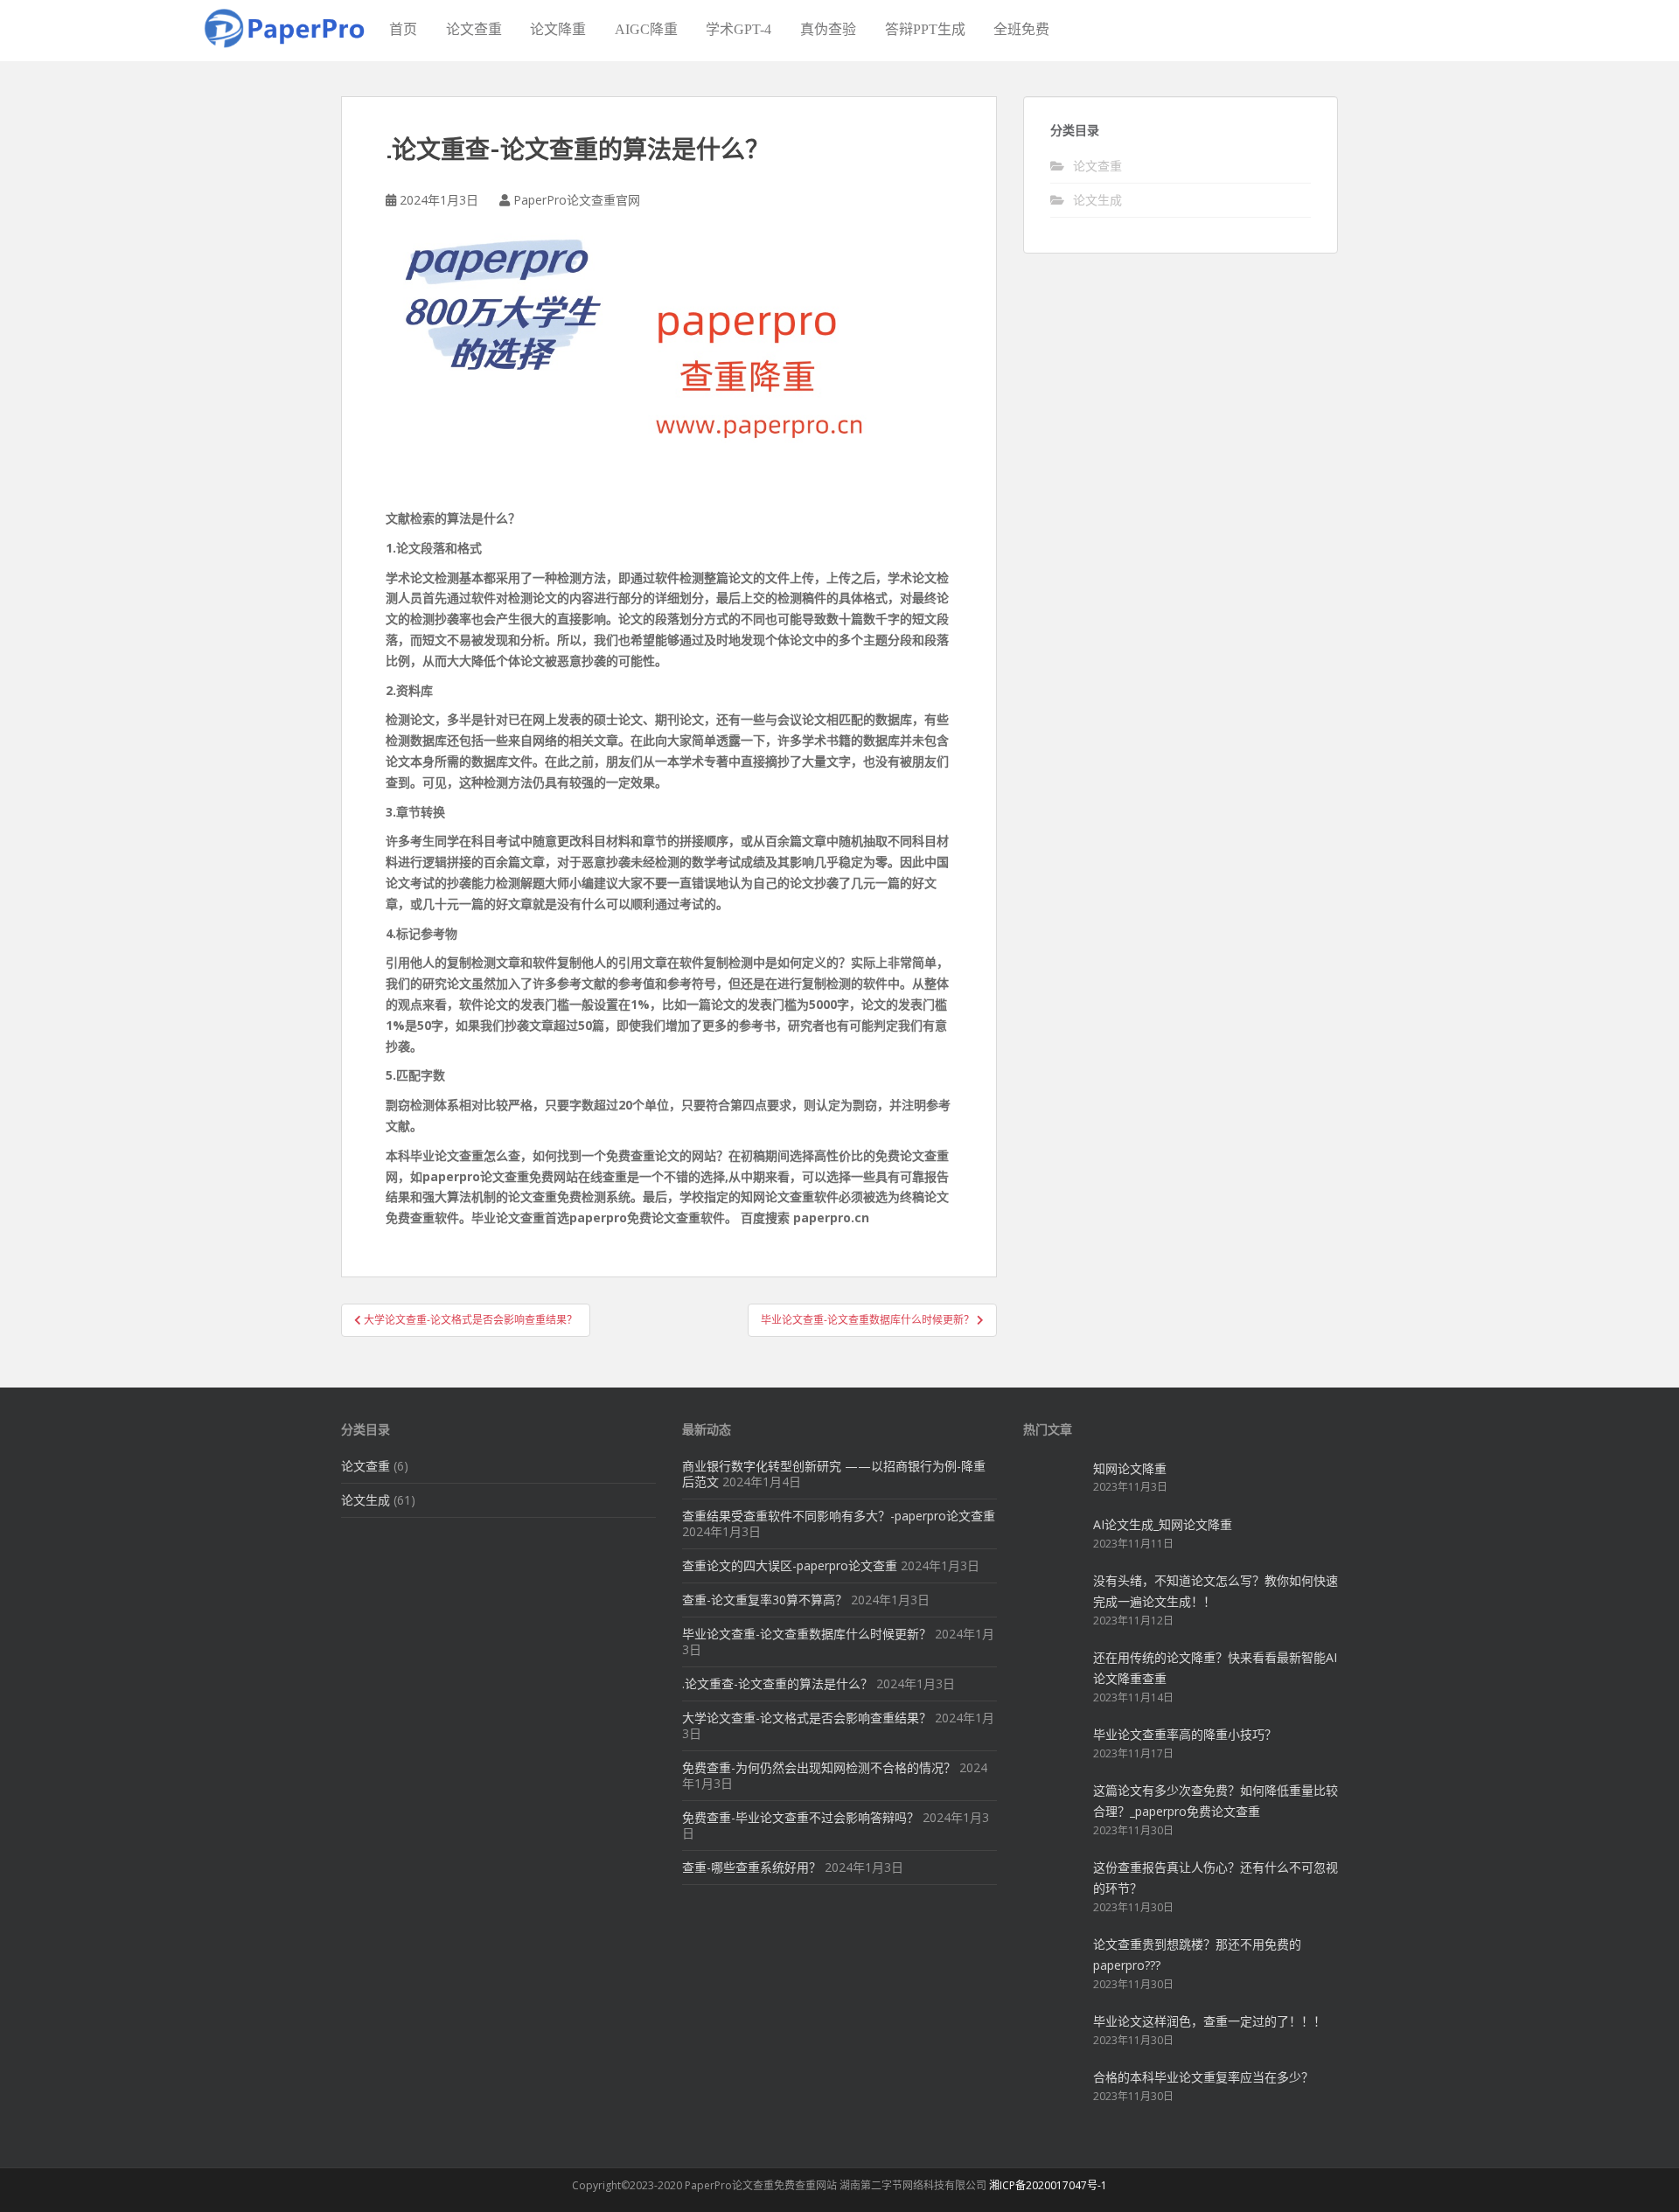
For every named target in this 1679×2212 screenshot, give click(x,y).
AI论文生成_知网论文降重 (1163, 1524)
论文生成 (1097, 200)
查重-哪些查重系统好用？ (752, 1867)
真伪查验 (828, 29)
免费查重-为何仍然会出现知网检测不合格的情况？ (819, 1767)
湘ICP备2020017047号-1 (1048, 2185)
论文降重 (558, 29)
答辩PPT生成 (925, 29)
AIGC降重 (646, 29)
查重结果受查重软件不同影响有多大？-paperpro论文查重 (839, 1516)
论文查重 (474, 29)
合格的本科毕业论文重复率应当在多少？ (1203, 2077)
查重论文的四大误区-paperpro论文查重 (790, 1565)
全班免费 (1021, 29)
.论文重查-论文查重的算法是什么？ (777, 1683)
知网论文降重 (1130, 1468)
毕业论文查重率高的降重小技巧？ (1185, 1734)
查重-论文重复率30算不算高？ (765, 1600)
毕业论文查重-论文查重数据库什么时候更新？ (807, 1634)
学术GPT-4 (738, 29)
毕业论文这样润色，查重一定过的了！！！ (1209, 2021)
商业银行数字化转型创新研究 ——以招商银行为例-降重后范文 (834, 1474)
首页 (403, 29)
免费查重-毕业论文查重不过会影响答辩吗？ (801, 1817)
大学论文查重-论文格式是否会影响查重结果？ (807, 1718)
